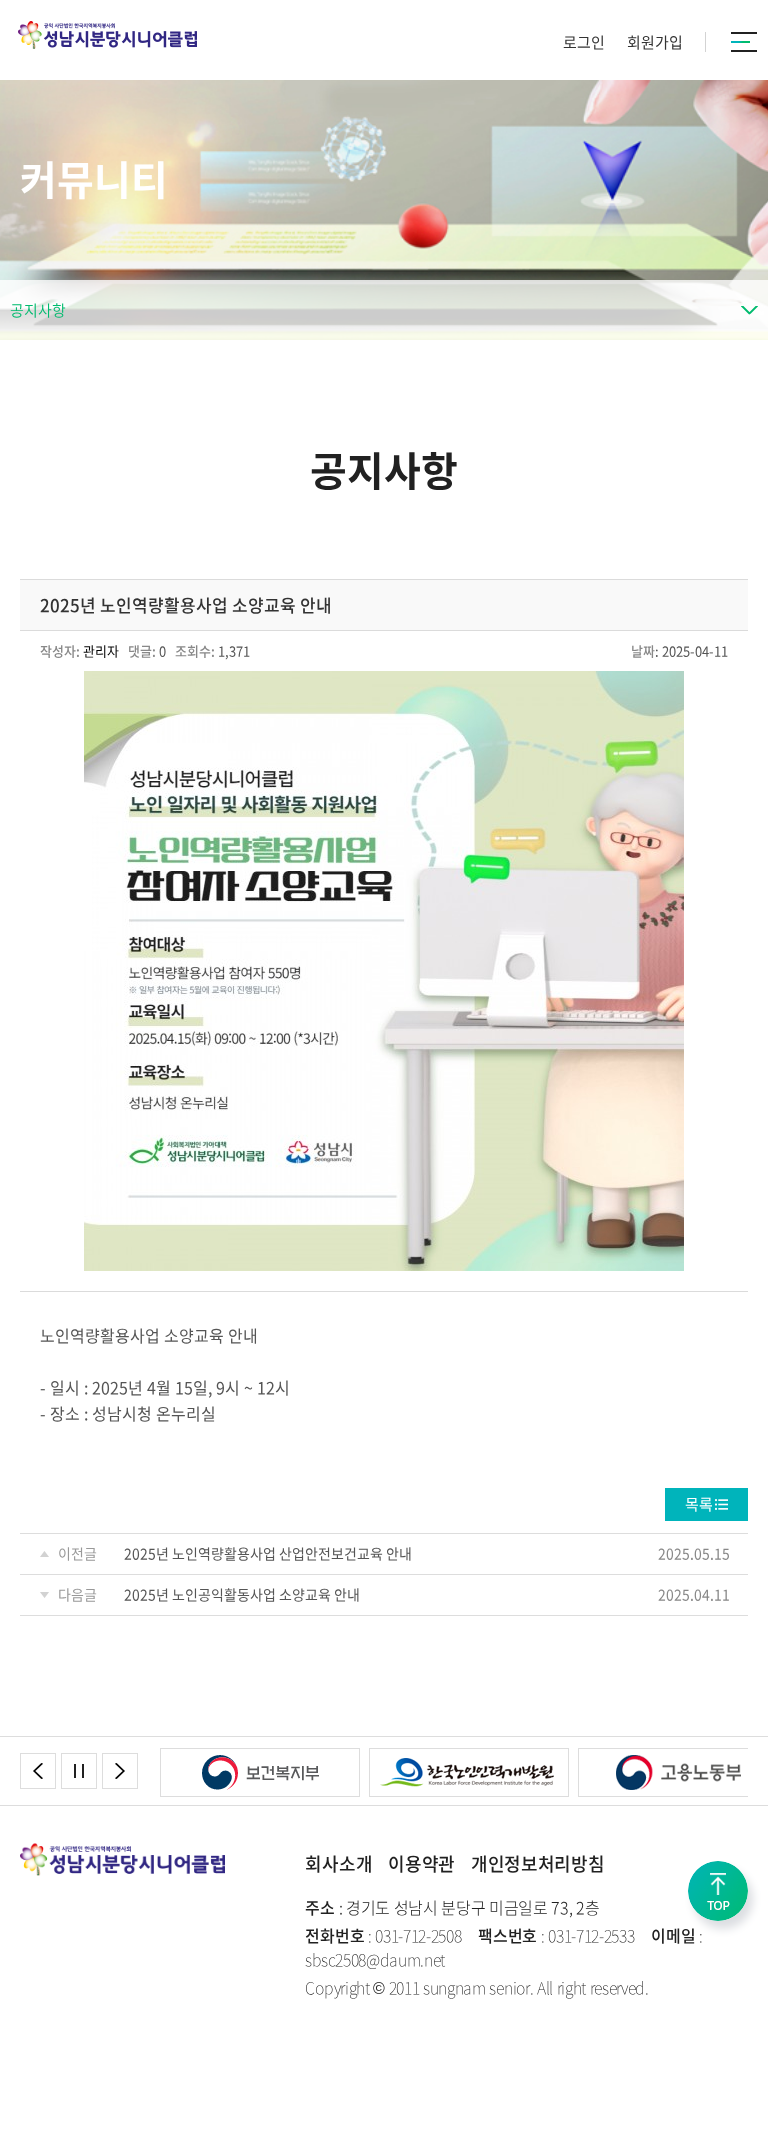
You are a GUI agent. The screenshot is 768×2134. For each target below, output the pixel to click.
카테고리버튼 (744, 42)
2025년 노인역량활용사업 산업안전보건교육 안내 (268, 1553)
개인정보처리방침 (537, 1863)
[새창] (260, 1760)
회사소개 (338, 1863)
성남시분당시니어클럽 (107, 35)
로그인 (584, 42)
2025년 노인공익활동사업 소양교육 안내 (242, 1594)
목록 (699, 1504)
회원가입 (655, 42)
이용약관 (421, 1863)
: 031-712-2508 (383, 1935)
